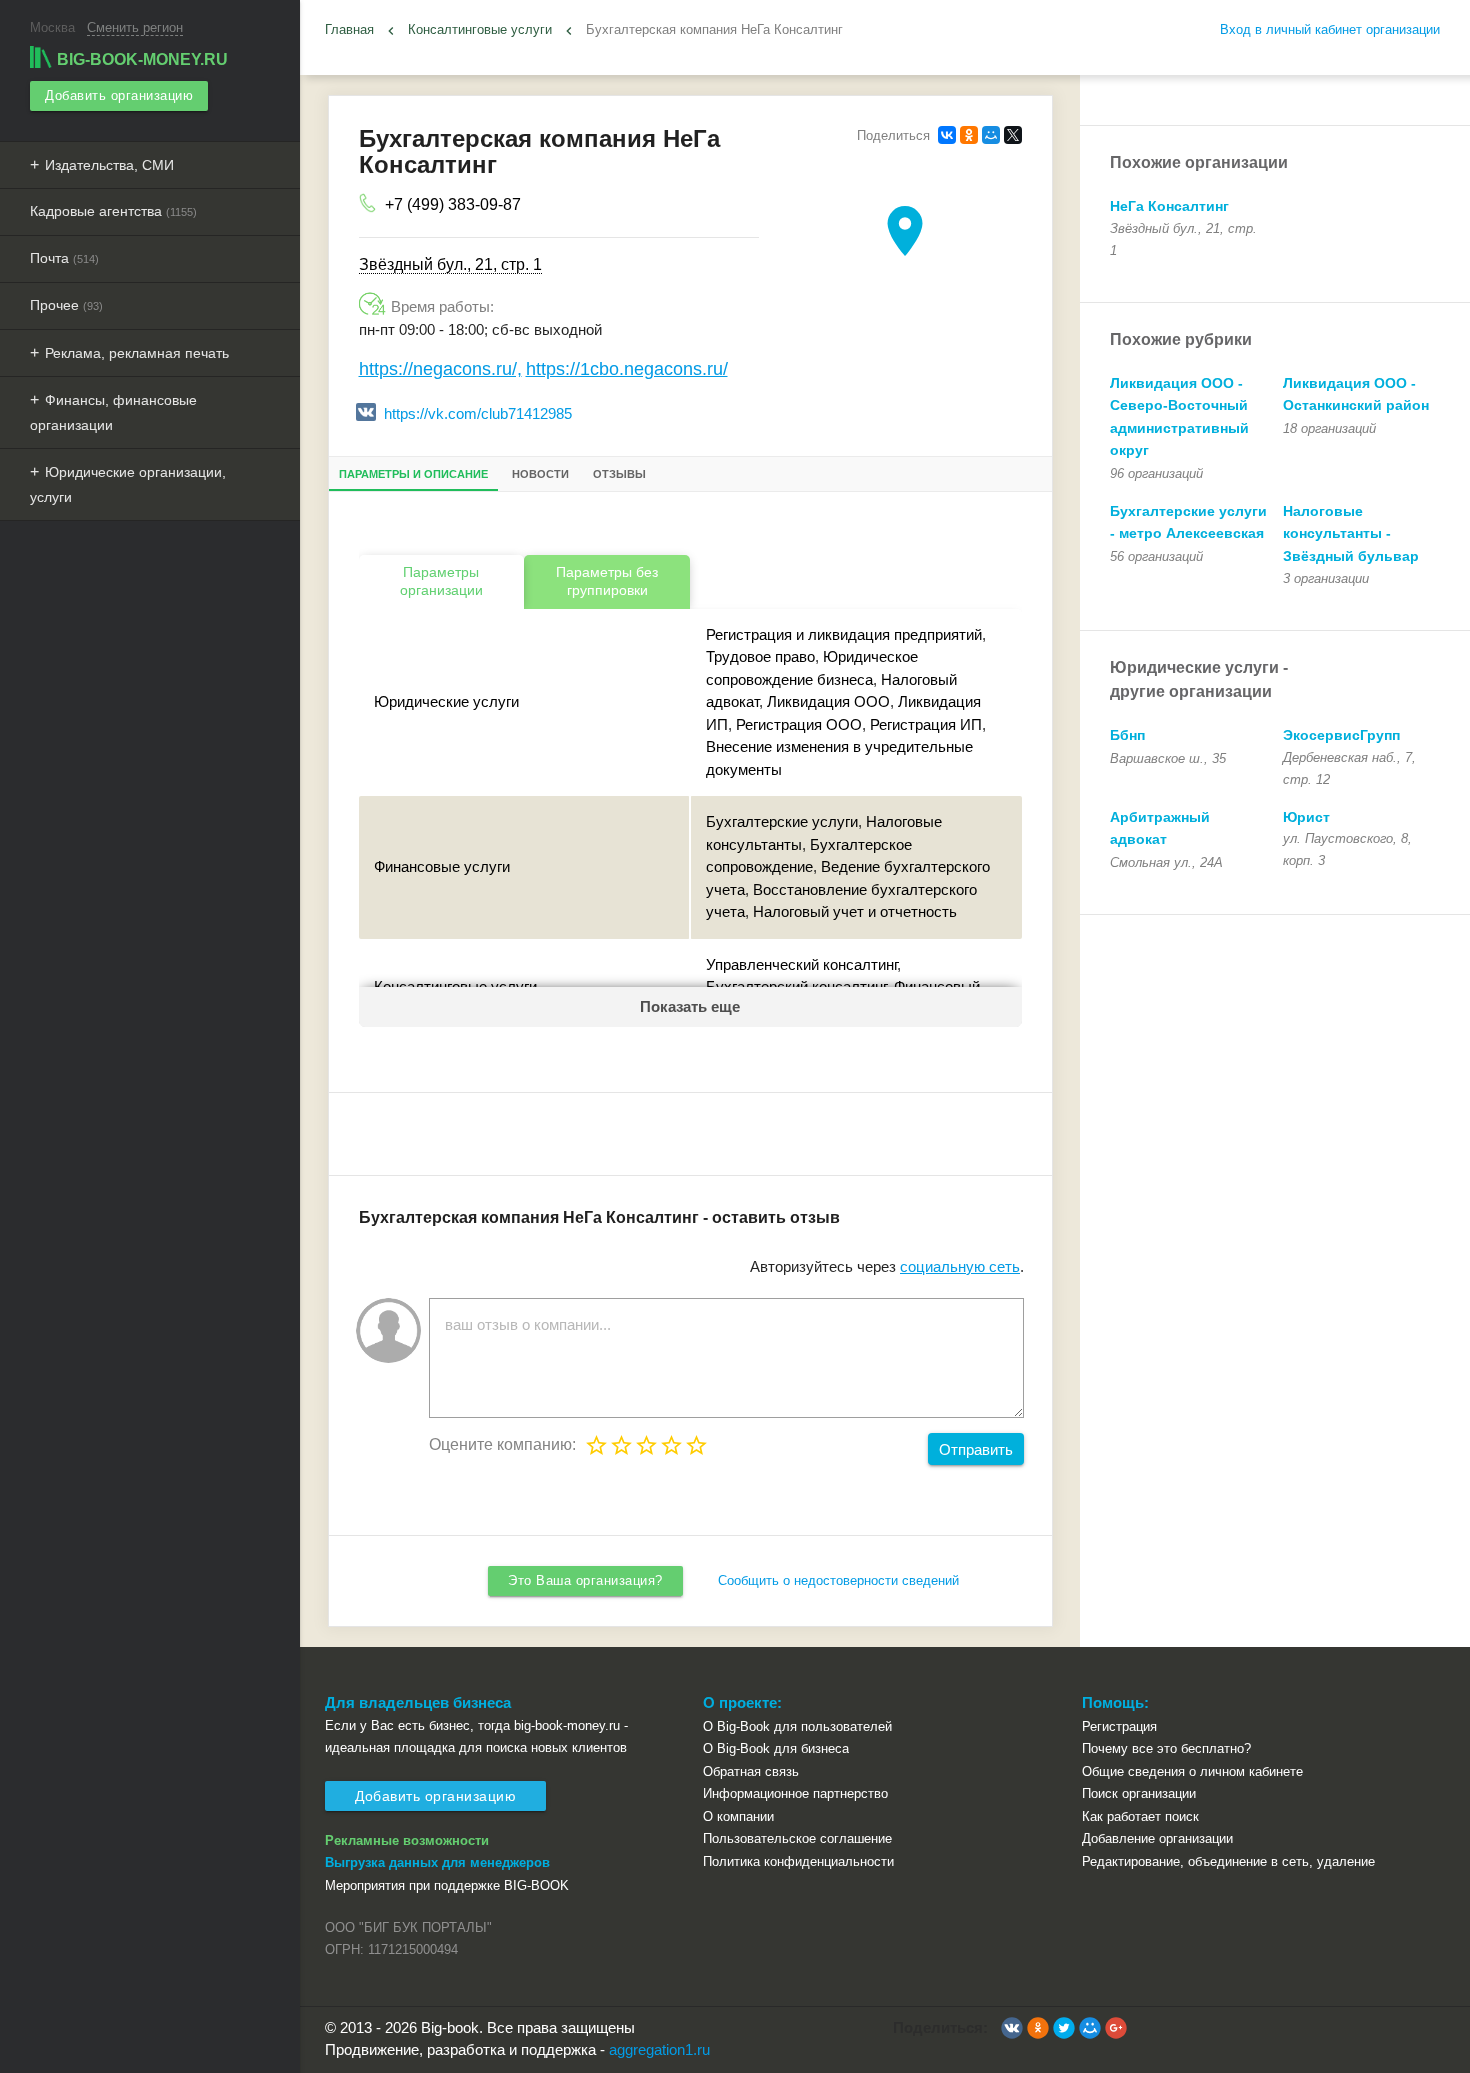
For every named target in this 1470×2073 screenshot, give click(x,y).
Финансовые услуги (442, 866)
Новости (540, 474)
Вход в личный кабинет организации (1330, 29)
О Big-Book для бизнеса (776, 1748)
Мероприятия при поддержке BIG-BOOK (447, 1885)
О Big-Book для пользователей (797, 1726)
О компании (738, 1816)
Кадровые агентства (113, 211)
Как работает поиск (1140, 1816)
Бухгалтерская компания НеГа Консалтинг (714, 29)
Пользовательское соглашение (797, 1838)
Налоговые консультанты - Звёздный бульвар (1351, 533)
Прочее (66, 305)
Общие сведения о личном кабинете (1192, 1771)
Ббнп (1127, 735)
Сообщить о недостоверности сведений (838, 1580)
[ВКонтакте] (947, 135)
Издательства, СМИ (109, 165)
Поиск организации (1139, 1793)
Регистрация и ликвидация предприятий (844, 634)
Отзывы (619, 474)
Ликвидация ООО (828, 701)
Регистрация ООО (799, 724)
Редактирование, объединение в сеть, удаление (1228, 1861)
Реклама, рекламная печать (137, 353)
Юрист (1306, 817)
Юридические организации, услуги (128, 484)
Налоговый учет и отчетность (855, 911)
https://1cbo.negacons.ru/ (627, 369)
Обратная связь (751, 1771)
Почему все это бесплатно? (1166, 1748)
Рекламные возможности (407, 1840)
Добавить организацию (119, 95)
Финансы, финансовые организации (113, 412)
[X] (1013, 135)
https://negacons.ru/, (440, 369)
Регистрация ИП (926, 724)
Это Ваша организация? (585, 1580)
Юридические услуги (446, 701)
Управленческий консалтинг (801, 964)
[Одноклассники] (969, 135)
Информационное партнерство (795, 1793)
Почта (64, 258)
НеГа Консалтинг (1169, 206)
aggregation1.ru (659, 2049)
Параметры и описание (413, 474)
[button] (1012, 2028)
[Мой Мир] (991, 135)
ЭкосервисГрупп (1341, 735)
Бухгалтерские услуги (782, 821)
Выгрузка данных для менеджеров (437, 1862)
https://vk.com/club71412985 (478, 413)
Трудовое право (760, 656)
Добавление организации (1157, 1838)
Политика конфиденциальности (798, 1861)
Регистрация (1119, 1726)
